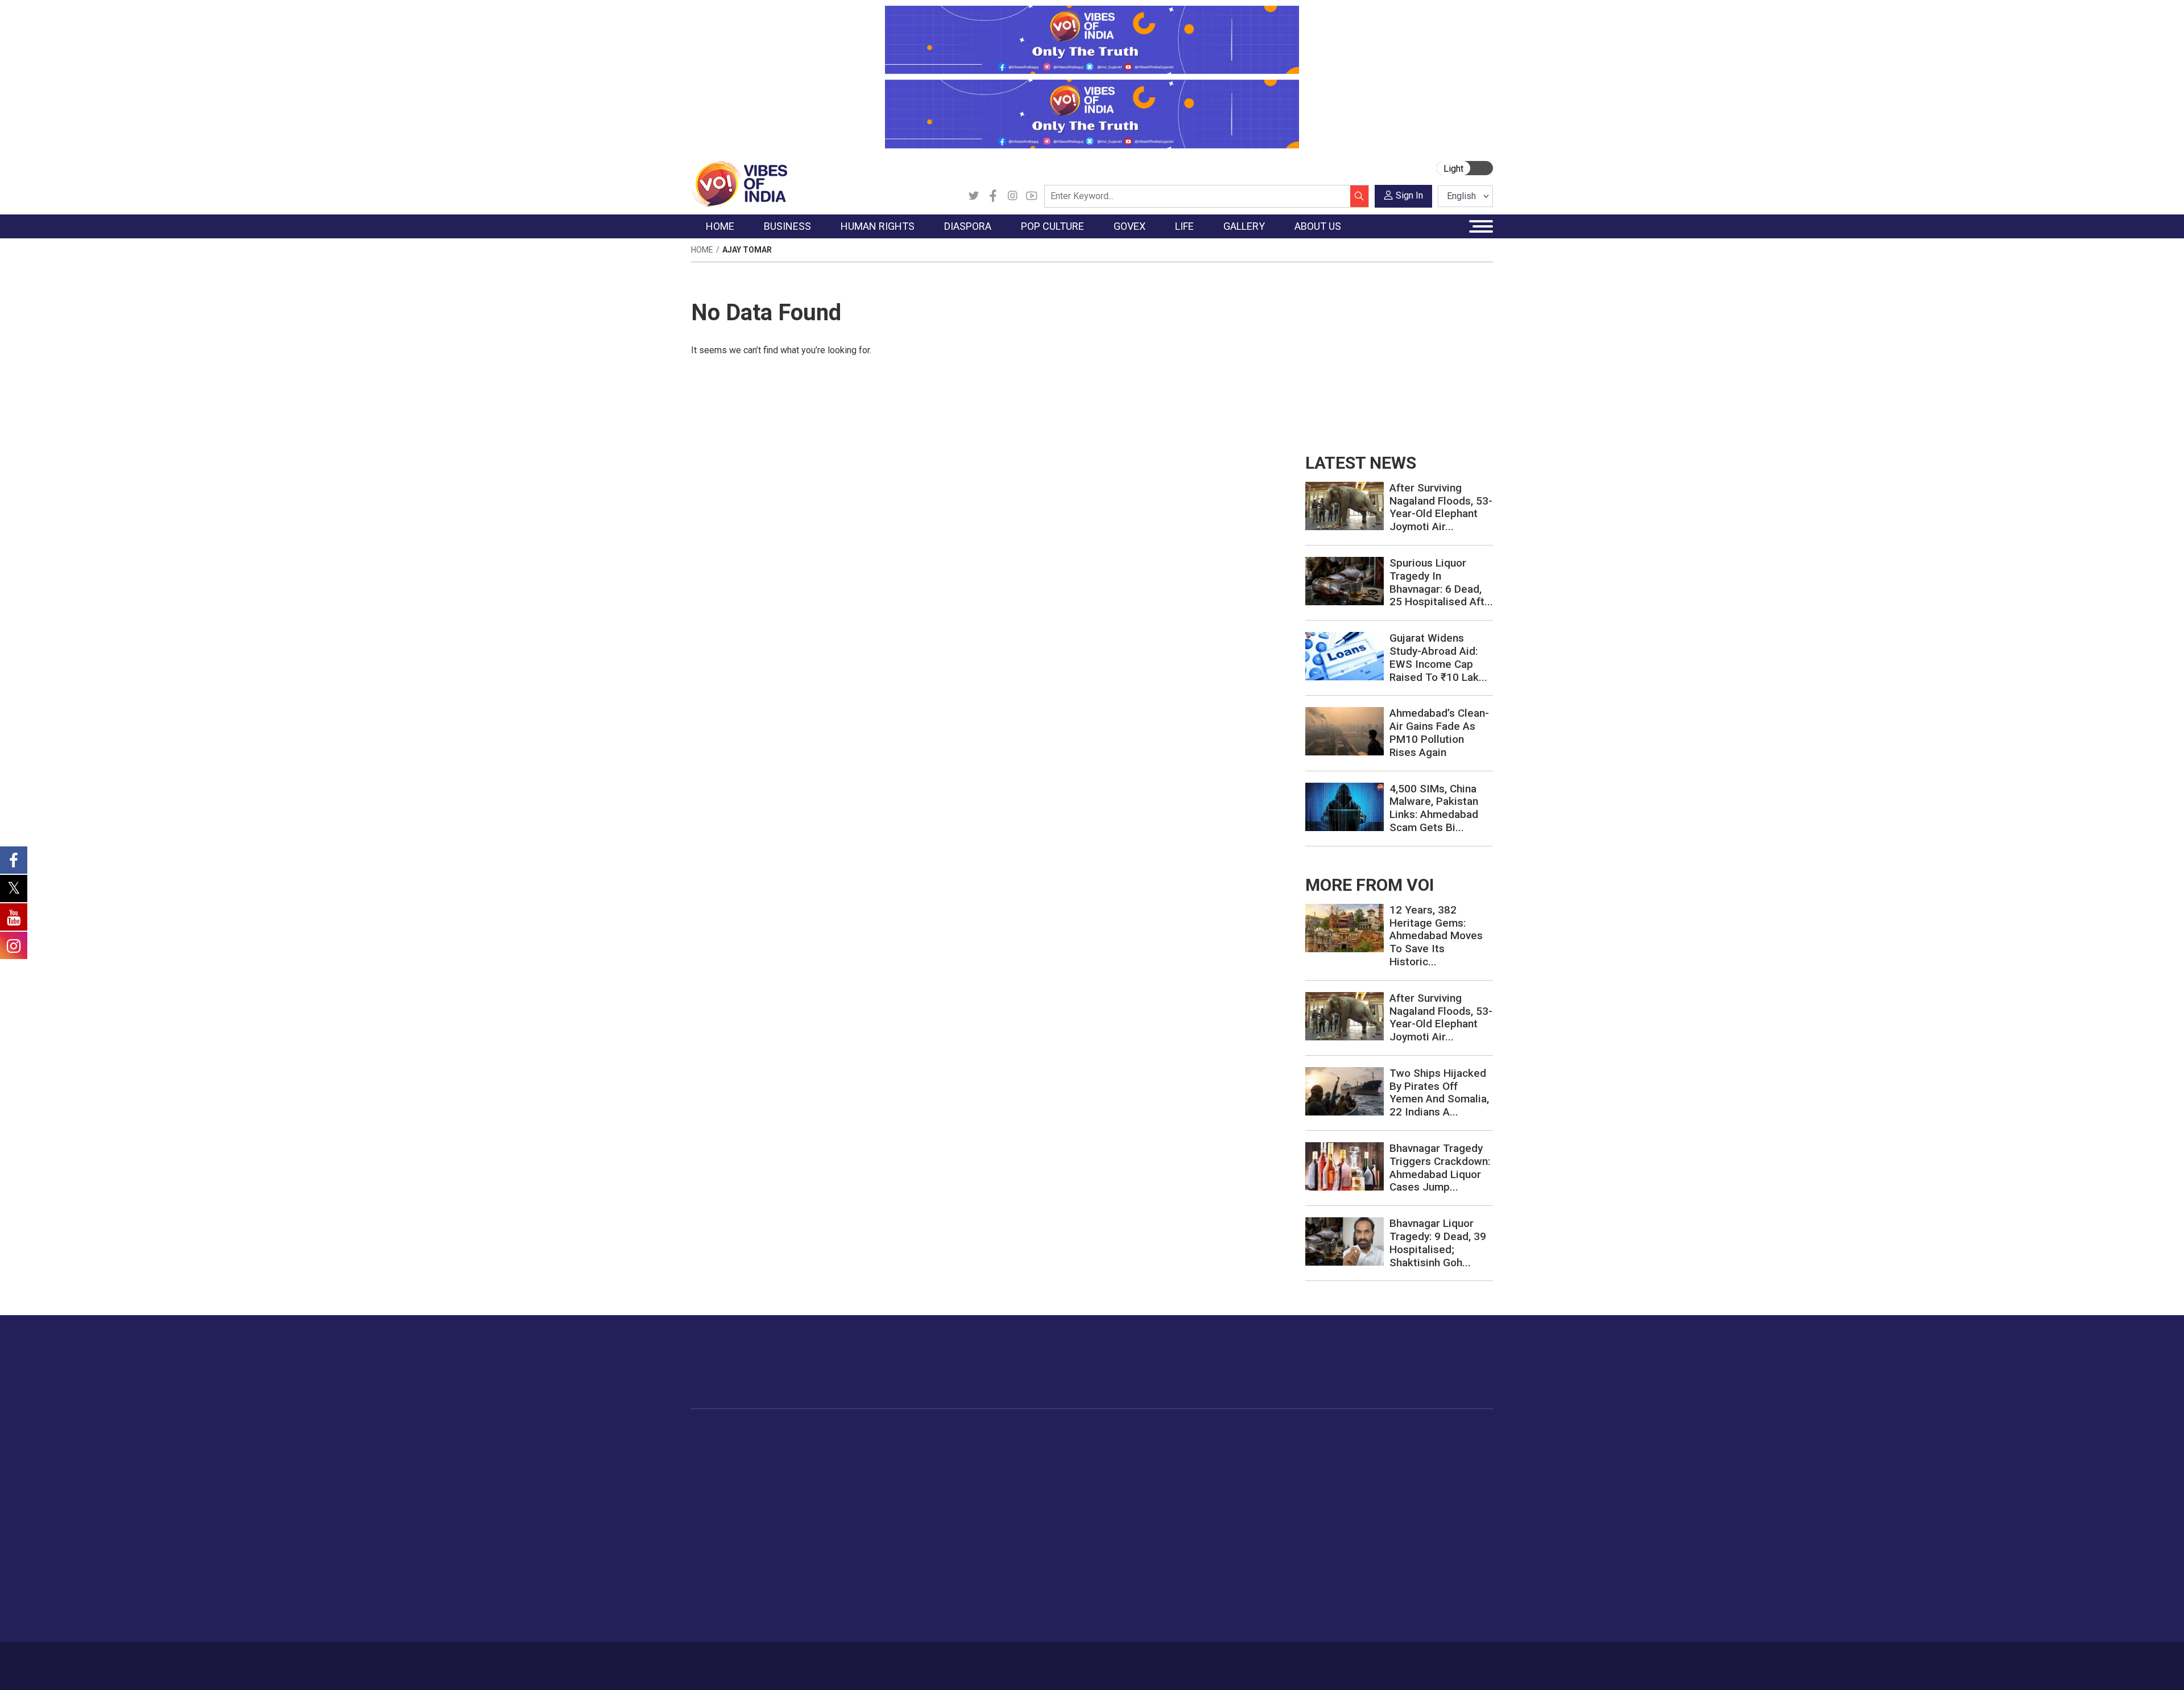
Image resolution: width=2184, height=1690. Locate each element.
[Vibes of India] (739, 183)
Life (1221, 1433)
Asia (920, 1461)
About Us (782, 1660)
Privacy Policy (940, 1660)
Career (739, 1660)
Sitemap (994, 1660)
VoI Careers (1391, 1532)
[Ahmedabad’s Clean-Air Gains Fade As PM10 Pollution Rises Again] (1345, 731)
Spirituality (1243, 1617)
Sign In (1409, 195)
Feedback (884, 1660)
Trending (718, 1447)
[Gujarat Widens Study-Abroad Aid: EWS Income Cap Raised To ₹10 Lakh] (1345, 656)
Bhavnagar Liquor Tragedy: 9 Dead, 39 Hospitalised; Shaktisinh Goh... (1438, 1243)
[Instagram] (1012, 196)
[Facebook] (993, 196)
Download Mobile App (1428, 1666)
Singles (1237, 1532)
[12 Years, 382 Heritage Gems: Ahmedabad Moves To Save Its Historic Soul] (1345, 927)
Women (1238, 1461)
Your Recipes (1143, 1475)
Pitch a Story (1393, 1489)
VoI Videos (1324, 1475)
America (927, 1447)
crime (713, 1503)
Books (999, 1489)
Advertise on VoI (1400, 1447)
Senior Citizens (1252, 1518)
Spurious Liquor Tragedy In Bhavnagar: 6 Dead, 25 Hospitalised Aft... (1441, 582)
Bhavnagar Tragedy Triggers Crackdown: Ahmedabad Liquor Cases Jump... (1440, 1168)
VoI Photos (1324, 1518)
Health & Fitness (1255, 1560)
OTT (995, 1475)
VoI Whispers (1062, 1461)
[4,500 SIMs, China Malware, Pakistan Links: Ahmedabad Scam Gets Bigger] (1345, 806)
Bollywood (1006, 1447)
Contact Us (832, 1660)
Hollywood (1006, 1461)
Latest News (726, 1461)
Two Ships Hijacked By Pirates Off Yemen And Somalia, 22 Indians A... (1439, 1092)
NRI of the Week (944, 1475)
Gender (1237, 1475)
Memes (1317, 1503)
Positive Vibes (729, 1532)
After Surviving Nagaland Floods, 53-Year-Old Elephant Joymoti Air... (1441, 507)
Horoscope (1245, 1447)
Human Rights (873, 1433)
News (867, 1447)
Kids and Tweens (1256, 1575)
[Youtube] (1032, 196)
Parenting (1242, 1503)
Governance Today (1072, 1447)
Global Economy (815, 1475)
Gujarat (716, 1489)
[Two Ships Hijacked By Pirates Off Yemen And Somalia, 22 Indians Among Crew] (1345, 1091)
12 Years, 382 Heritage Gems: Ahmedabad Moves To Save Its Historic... (1436, 936)
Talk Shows (1324, 1461)
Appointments (1064, 1489)
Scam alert (1389, 1475)
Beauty (1237, 1603)
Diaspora (918, 1433)
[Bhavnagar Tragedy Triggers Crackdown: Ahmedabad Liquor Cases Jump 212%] (1345, 1166)
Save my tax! (809, 1503)
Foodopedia (1131, 1433)
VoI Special (723, 1518)
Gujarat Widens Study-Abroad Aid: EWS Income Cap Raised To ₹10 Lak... (1438, 657)
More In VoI (1380, 1433)
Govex (1039, 1433)
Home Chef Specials (1157, 1447)
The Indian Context (738, 1475)
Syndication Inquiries (1407, 1518)
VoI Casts (1322, 1489)
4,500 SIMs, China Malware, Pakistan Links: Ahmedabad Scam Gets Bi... (1434, 808)
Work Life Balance (1258, 1546)
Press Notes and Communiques (1429, 1461)
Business (792, 1433)
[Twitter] (974, 196)
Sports (1236, 1589)
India (793, 1447)
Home (702, 250)
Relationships (1249, 1489)
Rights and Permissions (1413, 1546)
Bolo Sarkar (1059, 1475)
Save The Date (1330, 1447)
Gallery (1305, 1433)
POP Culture (1000, 1433)
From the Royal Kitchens (1166, 1461)
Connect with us (1427, 1373)
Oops (1378, 1503)
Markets (799, 1489)
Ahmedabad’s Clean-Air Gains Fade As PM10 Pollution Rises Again (1439, 732)
